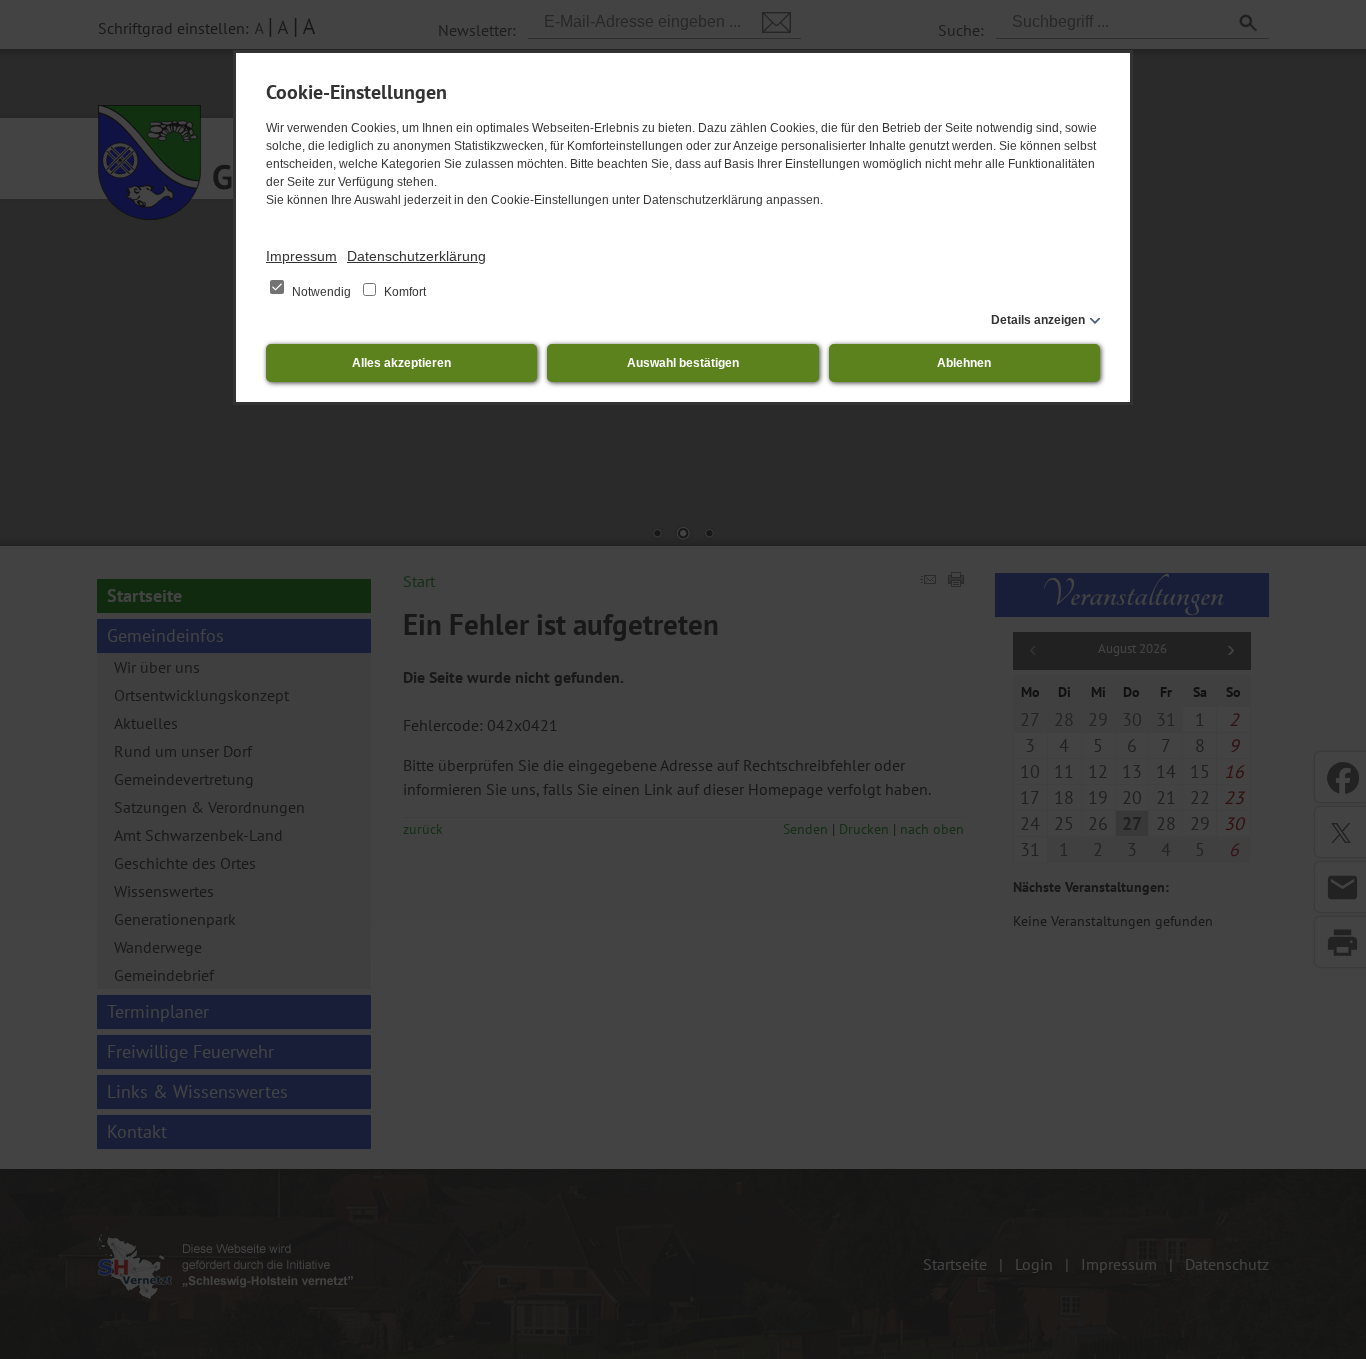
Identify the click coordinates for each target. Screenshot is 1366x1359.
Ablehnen (964, 363)
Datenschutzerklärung (416, 256)
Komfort (403, 292)
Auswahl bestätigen (683, 363)
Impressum (301, 256)
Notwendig (321, 292)
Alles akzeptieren (401, 363)
